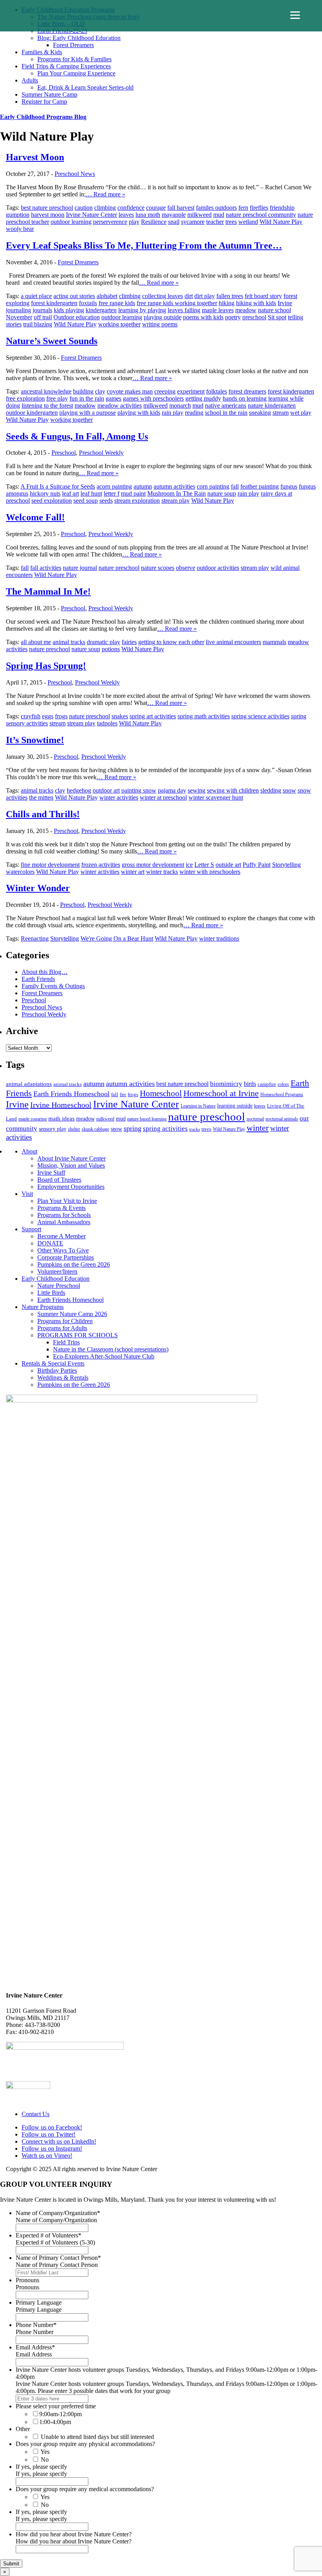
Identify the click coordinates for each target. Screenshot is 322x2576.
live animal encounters (233, 642)
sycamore (193, 222)
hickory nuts (45, 493)
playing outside (163, 317)
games (113, 398)
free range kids (117, 303)
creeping (165, 391)
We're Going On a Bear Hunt (117, 938)
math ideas (61, 1119)
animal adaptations (29, 1084)
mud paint (133, 493)
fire (123, 1095)
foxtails (88, 303)
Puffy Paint (257, 865)
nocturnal (255, 1119)
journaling (18, 310)
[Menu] (295, 15)
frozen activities (101, 865)
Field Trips (66, 1342)
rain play (173, 413)
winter (258, 1128)
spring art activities (153, 716)
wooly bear (20, 229)
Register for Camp (44, 102)
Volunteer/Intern (57, 1272)
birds (250, 1084)
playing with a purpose (88, 413)
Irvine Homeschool (61, 1105)
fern (243, 208)
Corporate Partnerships (66, 1257)
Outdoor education (77, 317)
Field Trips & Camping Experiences (66, 66)
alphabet (107, 296)
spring (133, 1128)
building (83, 391)
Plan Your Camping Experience (76, 73)
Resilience (154, 222)
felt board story (263, 296)
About (29, 1151)
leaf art (70, 493)
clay (100, 391)
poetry (233, 317)
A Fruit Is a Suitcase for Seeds (58, 486)
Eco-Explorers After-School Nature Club (104, 1356)
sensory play (53, 1129)
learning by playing (142, 310)
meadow (246, 310)
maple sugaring (33, 1119)
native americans (226, 406)
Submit (11, 2564)
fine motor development (50, 865)
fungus (289, 486)
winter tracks (162, 872)
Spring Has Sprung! (46, 666)
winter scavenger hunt (216, 797)
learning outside (235, 1106)
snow (289, 790)
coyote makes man (130, 391)
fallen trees (230, 296)
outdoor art (106, 790)
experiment (191, 391)
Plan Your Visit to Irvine (67, 1201)
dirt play (205, 296)
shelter (74, 1129)
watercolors (20, 872)
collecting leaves (163, 296)
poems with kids (203, 317)
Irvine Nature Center (91, 215)
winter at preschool (163, 797)
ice (189, 865)
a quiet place (36, 296)
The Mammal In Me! (48, 591)
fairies (129, 642)
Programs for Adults (62, 1328)
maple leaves (218, 310)
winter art (133, 872)
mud (219, 215)
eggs (48, 716)
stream (281, 413)
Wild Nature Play (281, 222)
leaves (126, 215)
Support (31, 1229)
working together (119, 324)
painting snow (139, 790)
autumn (143, 486)
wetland (248, 222)
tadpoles (107, 723)
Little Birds (51, 1293)
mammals (274, 642)
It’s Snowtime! (35, 740)
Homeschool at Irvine (221, 1093)
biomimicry (226, 1084)
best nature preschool (47, 208)
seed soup (86, 501)
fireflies (259, 208)
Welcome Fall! (35, 517)
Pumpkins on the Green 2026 (74, 1264)
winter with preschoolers (210, 872)
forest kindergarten (54, 303)
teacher (215, 222)
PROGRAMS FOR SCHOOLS (78, 1335)
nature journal (80, 568)
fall (235, 486)
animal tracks (69, 642)
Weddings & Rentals (63, 1378)
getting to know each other (171, 642)
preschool (254, 317)
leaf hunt (91, 493)
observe (186, 568)
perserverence (110, 222)
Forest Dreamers (73, 45)
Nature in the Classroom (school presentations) (111, 1349)
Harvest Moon (35, 157)
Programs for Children (65, 1321)
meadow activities (120, 406)
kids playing (69, 310)
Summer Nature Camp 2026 (72, 1314)
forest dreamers (247, 391)
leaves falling (184, 310)
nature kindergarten (272, 406)
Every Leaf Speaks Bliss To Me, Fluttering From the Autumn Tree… (144, 245)
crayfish (31, 716)
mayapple (174, 215)
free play (57, 398)
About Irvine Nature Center (71, 1158)
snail (174, 222)
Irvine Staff (51, 1173)
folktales (217, 391)
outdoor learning (71, 222)
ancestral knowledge (46, 391)
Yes (45, 2452)
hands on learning (245, 398)
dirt (189, 296)
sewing (197, 790)
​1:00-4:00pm (55, 2422)
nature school (274, 310)
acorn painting (114, 486)
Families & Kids (42, 52)
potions (111, 649)
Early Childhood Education (56, 1279)
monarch (180, 406)
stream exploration (137, 501)
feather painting (260, 486)
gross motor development (153, 865)
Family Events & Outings (53, 986)
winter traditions (219, 938)
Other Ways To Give (63, 1250)
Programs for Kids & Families (74, 59)
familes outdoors (216, 208)
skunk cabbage (95, 1129)
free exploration (25, 398)
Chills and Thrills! (43, 814)
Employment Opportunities (71, 1187)
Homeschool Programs (282, 1095)
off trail (43, 317)
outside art (228, 865)
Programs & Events (61, 1208)
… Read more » (105, 194)
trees (231, 222)
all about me (36, 642)
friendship (282, 208)
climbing (105, 208)
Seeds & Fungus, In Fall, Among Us (77, 436)
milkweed (199, 215)
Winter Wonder (38, 888)
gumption (18, 215)
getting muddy (203, 398)
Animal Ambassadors (64, 1222)
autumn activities (174, 486)
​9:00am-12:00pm (60, 2414)
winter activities (119, 797)
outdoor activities (218, 568)
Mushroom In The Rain (177, 493)
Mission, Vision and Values (71, 1165)
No (45, 2460)
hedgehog (79, 790)
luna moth (148, 215)
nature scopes (158, 568)
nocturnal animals (282, 1119)
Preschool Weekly (101, 453)
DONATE (50, 1243)
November (19, 317)
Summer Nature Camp (49, 94)
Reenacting (35, 938)
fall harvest (181, 208)
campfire (267, 1084)
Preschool (64, 453)
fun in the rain (87, 398)
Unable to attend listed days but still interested (97, 2437)
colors (283, 1084)
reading (194, 413)
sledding (271, 790)
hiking (227, 303)
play (134, 222)
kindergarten (101, 310)
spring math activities (204, 716)
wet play (301, 413)
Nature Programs (43, 1307)
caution (84, 208)
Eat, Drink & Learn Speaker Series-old (85, 87)
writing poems (160, 324)
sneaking (260, 413)
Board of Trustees (59, 1180)
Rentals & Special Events (53, 1363)
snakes (120, 716)
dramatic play (103, 642)
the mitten (41, 797)
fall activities (46, 568)
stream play (176, 501)
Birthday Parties (57, 1370)
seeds (106, 501)
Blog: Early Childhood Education (79, 38)
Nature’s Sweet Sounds (52, 341)
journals (42, 310)
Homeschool (161, 1093)
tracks (195, 1129)
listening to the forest (47, 406)
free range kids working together (177, 303)
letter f (112, 493)
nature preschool (119, 568)
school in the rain (226, 413)
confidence (131, 208)
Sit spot (277, 317)
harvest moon (48, 215)
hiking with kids (256, 303)
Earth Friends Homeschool (71, 1094)
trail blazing (38, 324)
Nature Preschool (59, 1286)
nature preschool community (261, 215)
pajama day (172, 790)
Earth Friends (38, 979)
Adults (30, 80)
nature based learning (147, 1119)
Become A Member (61, 1236)
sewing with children (233, 790)
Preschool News (75, 174)
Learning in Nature (198, 1106)
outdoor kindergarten (32, 413)
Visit (27, 1194)
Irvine (285, 303)
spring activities (165, 1128)
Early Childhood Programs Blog (43, 117)
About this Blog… (45, 972)
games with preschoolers (153, 398)
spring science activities (260, 716)
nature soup (222, 493)
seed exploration (52, 501)
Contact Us (36, 2114)
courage (156, 208)
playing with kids (139, 413)
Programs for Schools (64, 1215)
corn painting (213, 486)
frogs (61, 716)
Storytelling (286, 865)
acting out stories (74, 296)
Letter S (204, 865)
